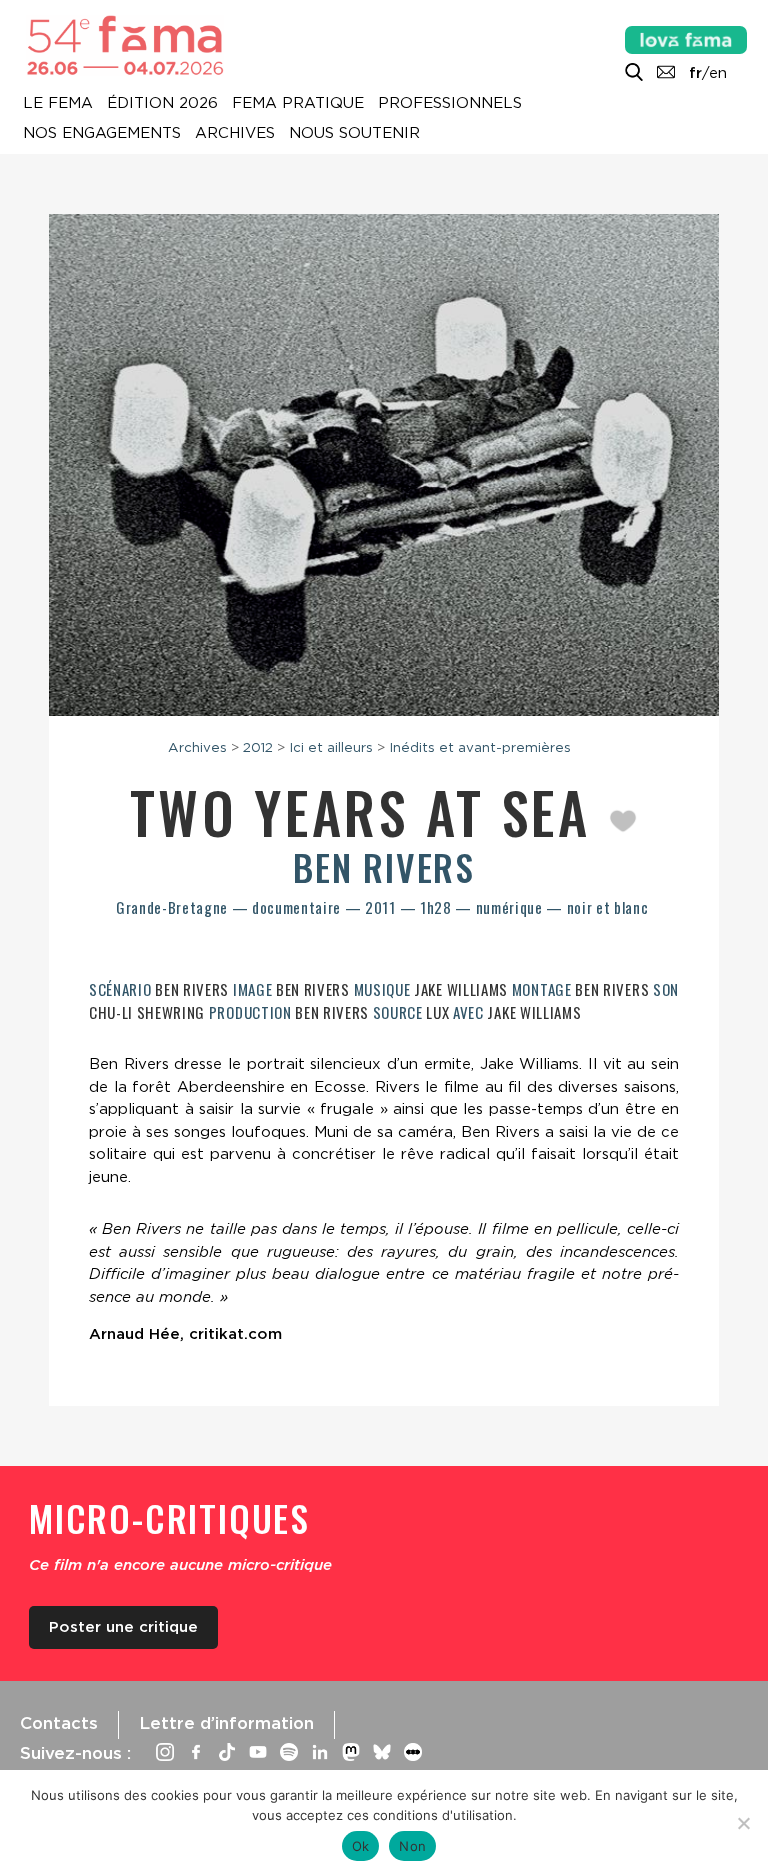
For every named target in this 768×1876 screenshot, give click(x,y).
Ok (361, 1846)
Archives (235, 134)
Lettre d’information (226, 1723)
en (718, 73)
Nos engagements (102, 134)
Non (412, 1846)
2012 (258, 747)
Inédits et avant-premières (480, 747)
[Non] (743, 1823)
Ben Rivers (384, 866)
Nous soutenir (354, 134)
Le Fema (58, 104)
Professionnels (450, 104)
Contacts (59, 1723)
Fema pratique (298, 104)
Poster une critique (123, 1627)
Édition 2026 (162, 104)
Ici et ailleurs (331, 747)
